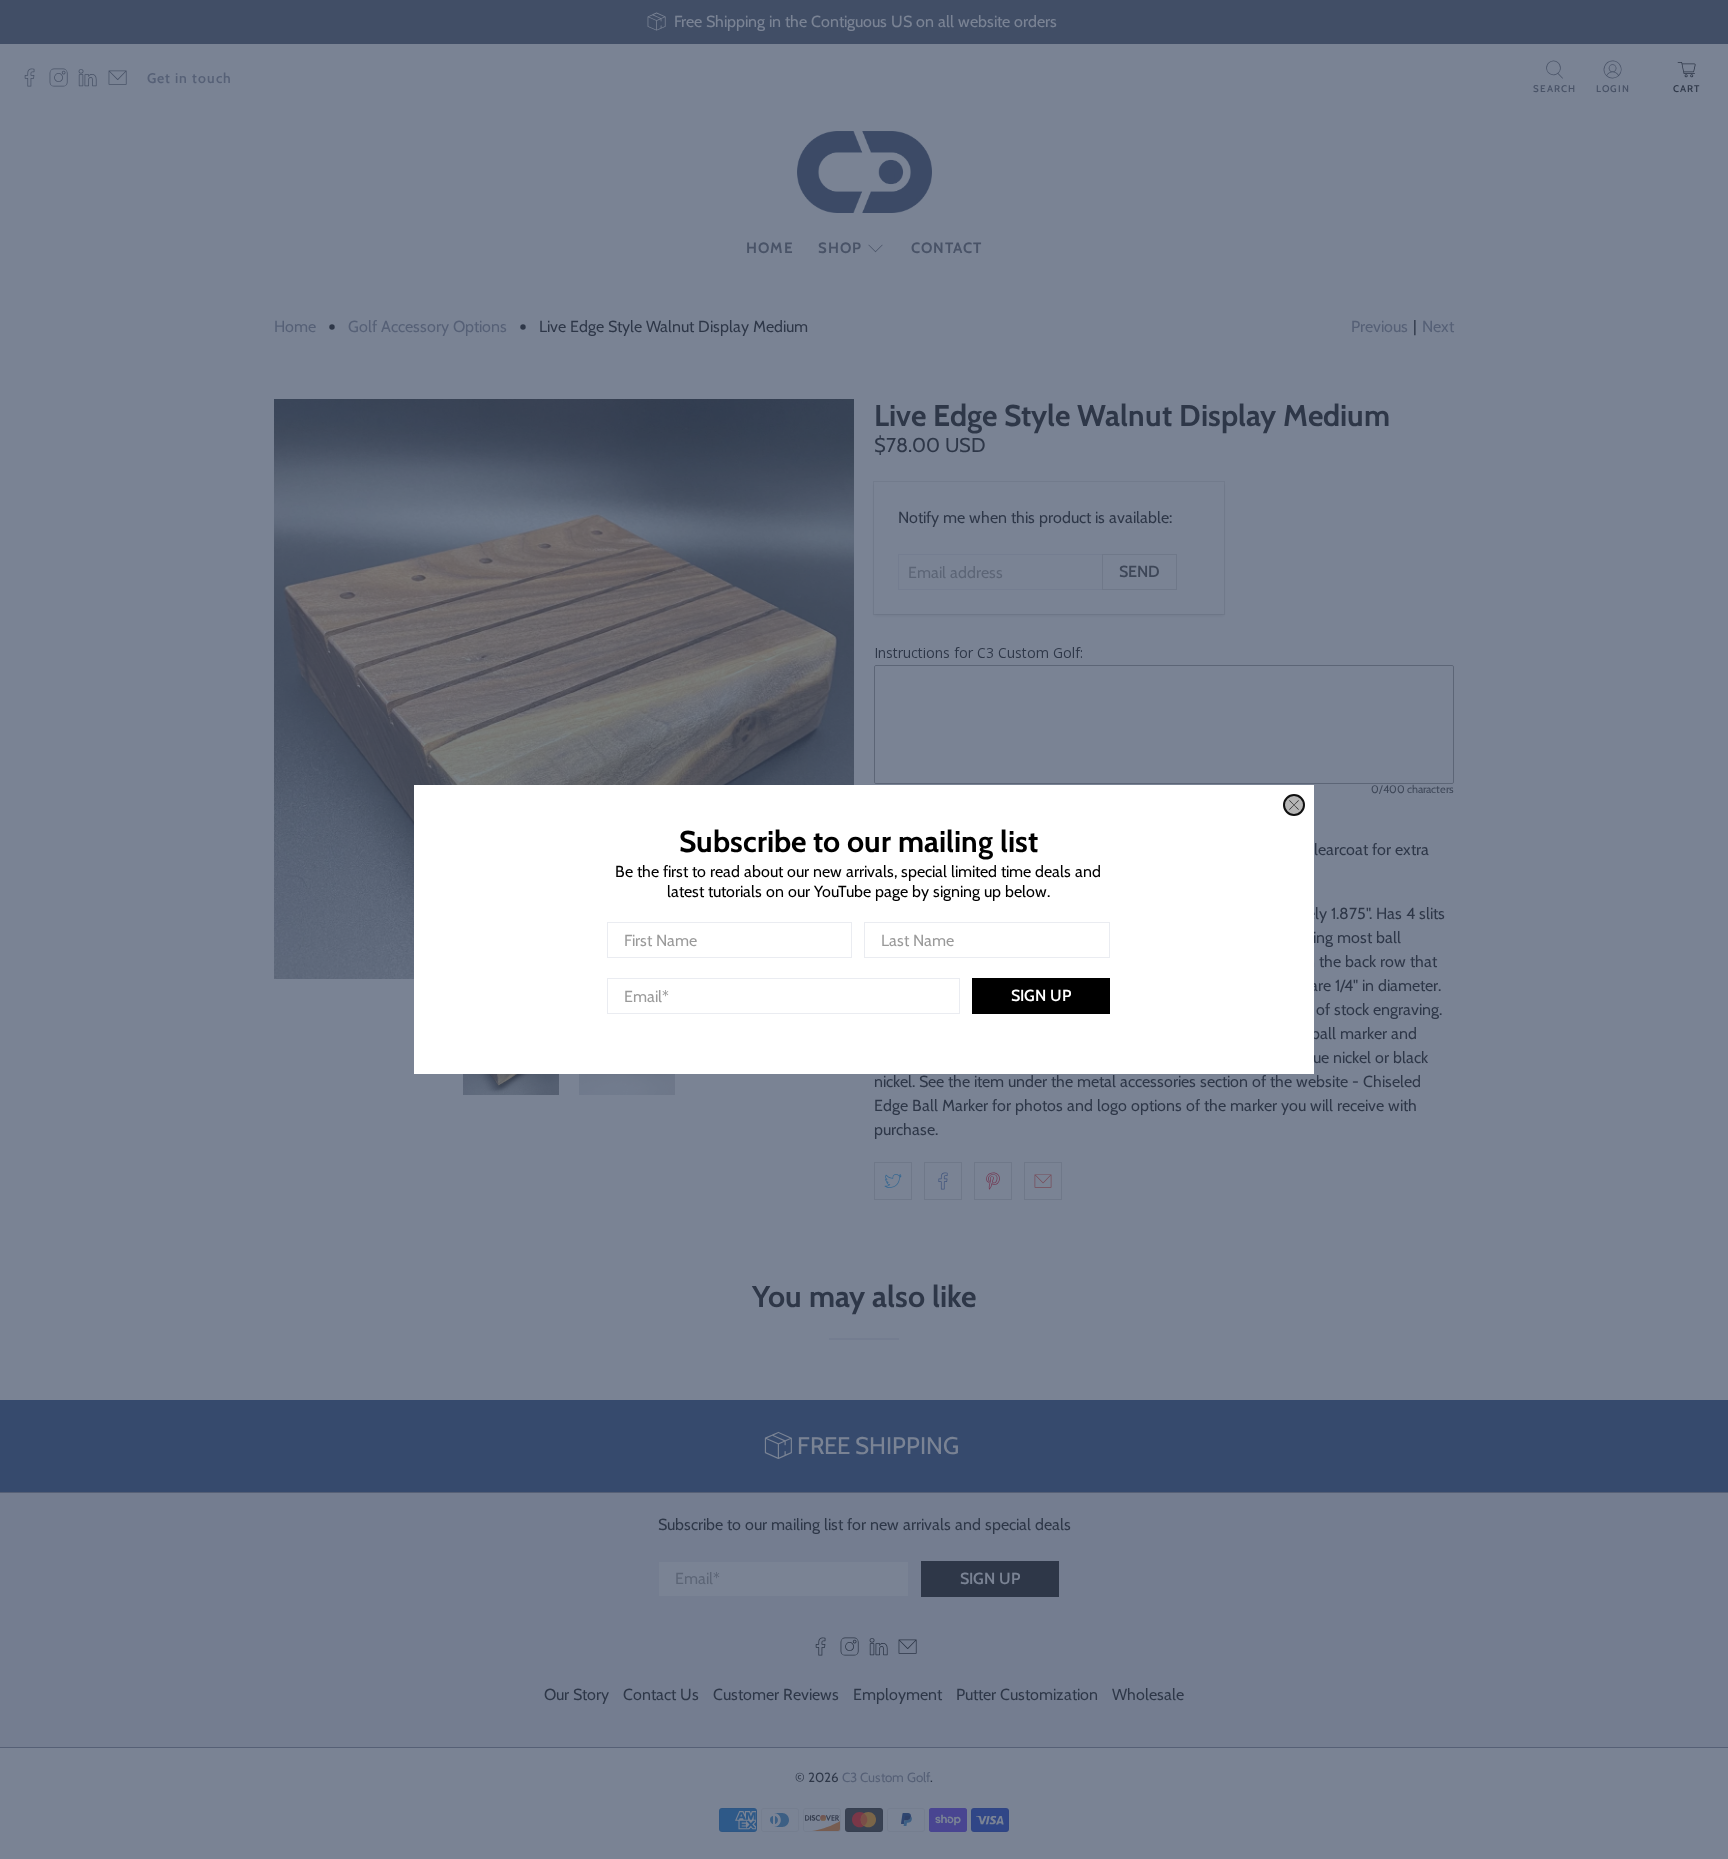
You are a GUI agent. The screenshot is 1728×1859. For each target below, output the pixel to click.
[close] (1294, 805)
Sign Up (1041, 995)
